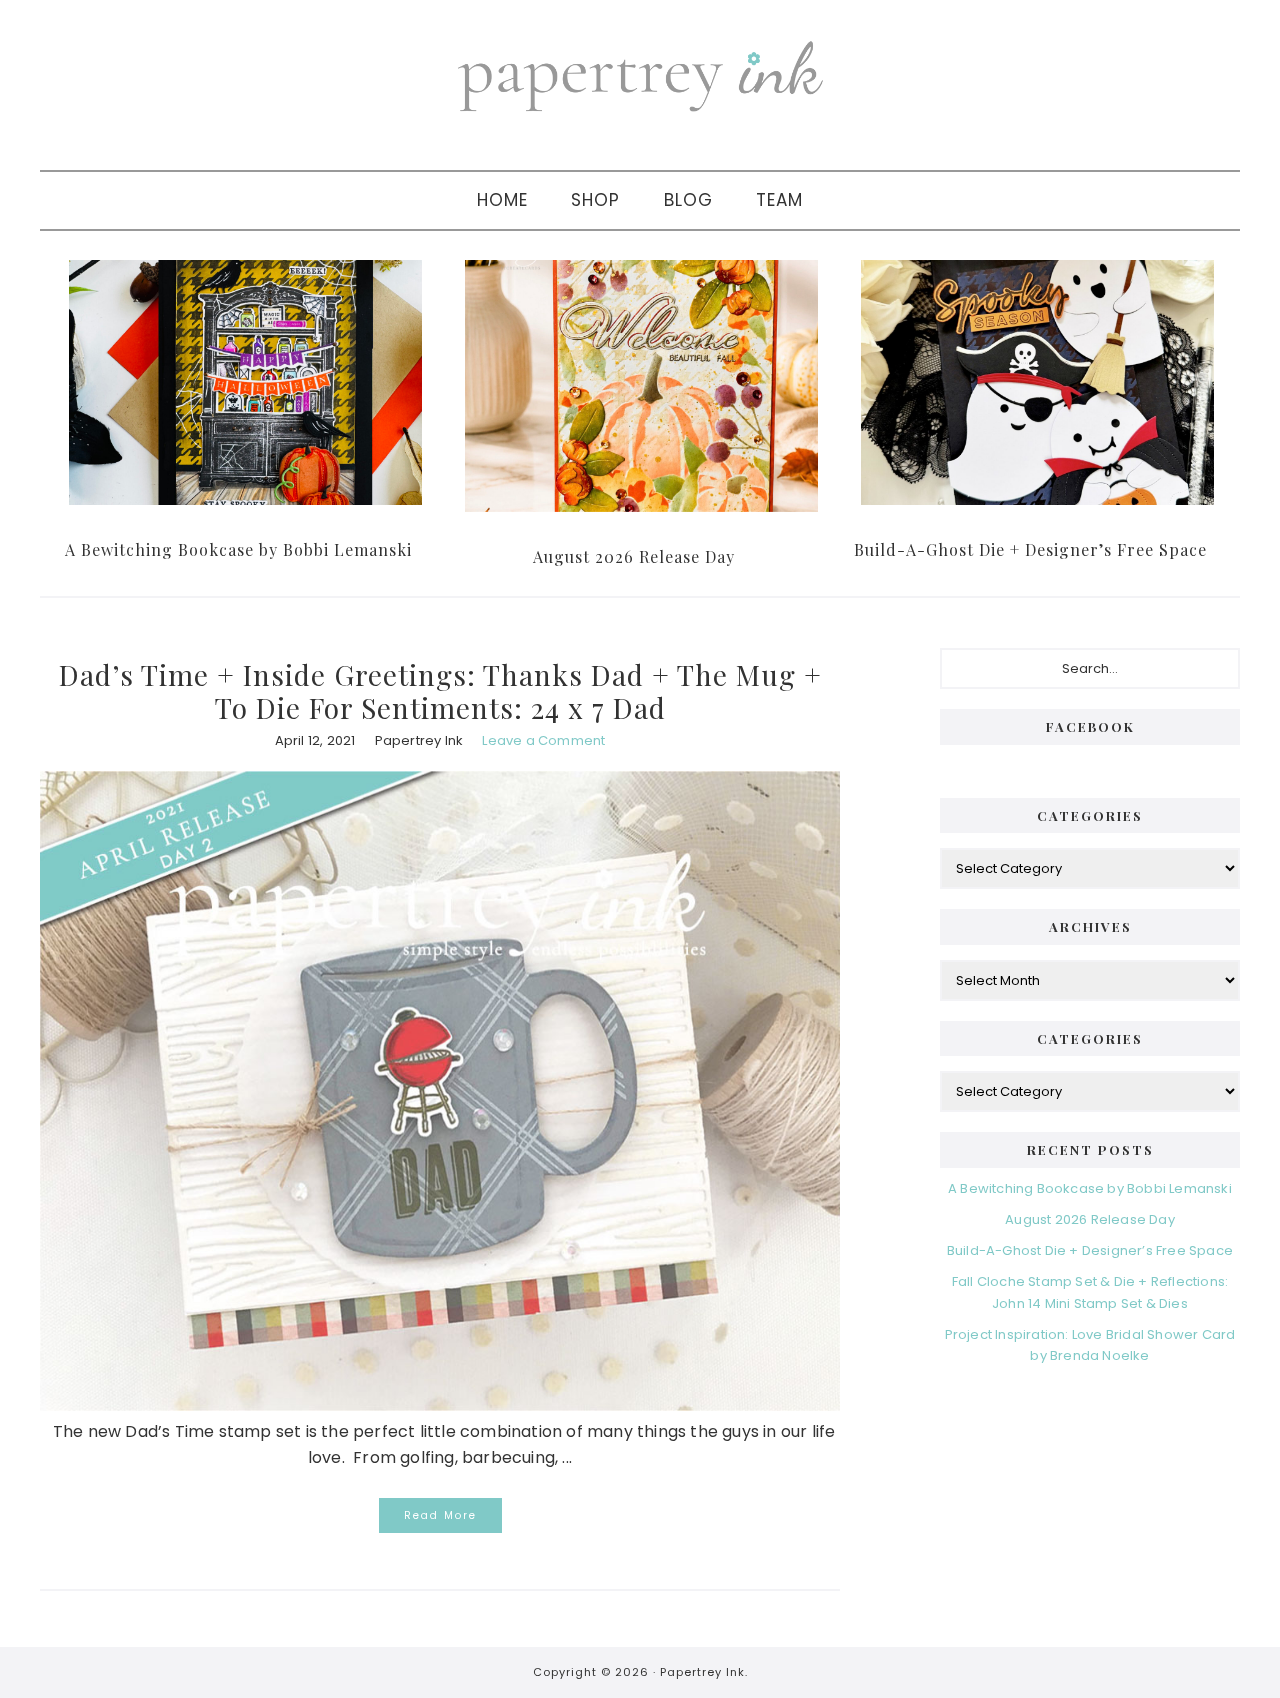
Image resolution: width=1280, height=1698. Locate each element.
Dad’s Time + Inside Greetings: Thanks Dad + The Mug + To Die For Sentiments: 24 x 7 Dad (440, 691)
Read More (440, 1515)
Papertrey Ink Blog (640, 75)
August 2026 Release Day (634, 556)
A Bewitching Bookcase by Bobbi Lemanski (238, 549)
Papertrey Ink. (704, 1672)
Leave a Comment (543, 740)
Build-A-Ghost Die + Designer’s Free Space (1030, 549)
